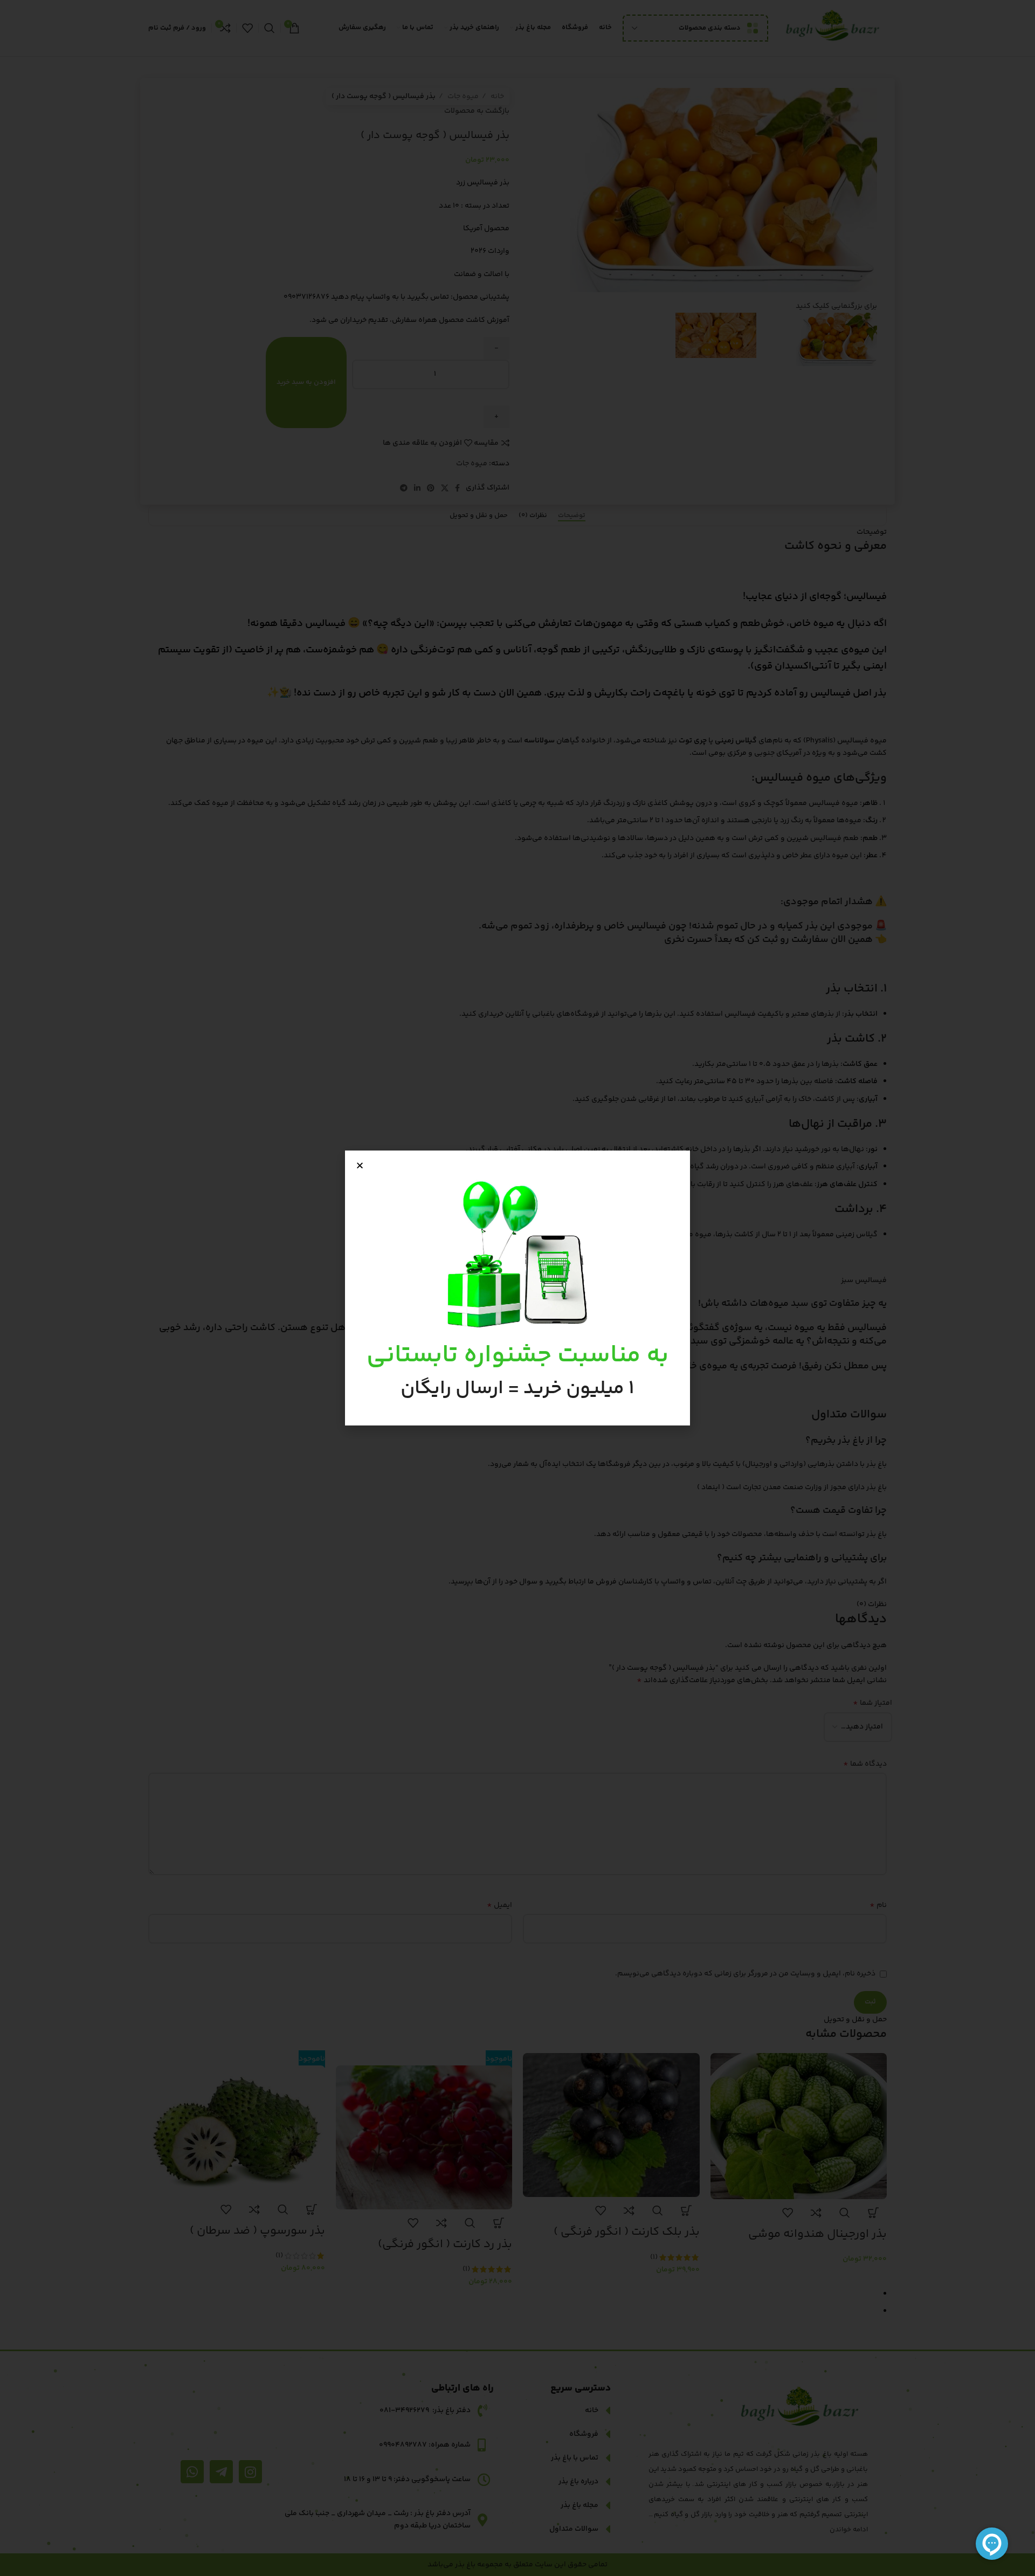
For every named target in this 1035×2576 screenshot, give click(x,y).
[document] (517, 1288)
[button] (360, 1165)
